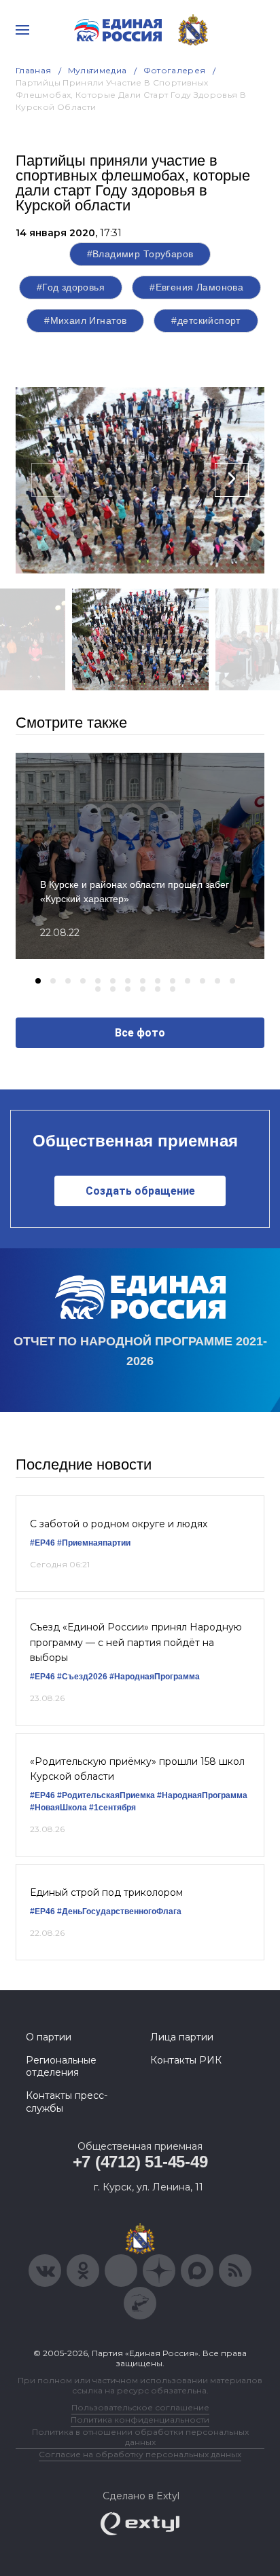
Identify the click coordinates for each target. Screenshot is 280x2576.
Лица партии (182, 2037)
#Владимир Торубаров (140, 254)
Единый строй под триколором (106, 1892)
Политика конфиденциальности (140, 2420)
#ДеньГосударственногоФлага (119, 1911)
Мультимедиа (98, 70)
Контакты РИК (186, 2060)
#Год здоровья (71, 287)
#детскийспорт (206, 320)
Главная (34, 70)
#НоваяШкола (58, 1808)
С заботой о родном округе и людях (119, 1524)
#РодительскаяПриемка (106, 1795)
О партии (49, 2037)
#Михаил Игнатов (85, 320)
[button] (38, 981)
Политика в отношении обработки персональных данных (140, 2437)
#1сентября (112, 1808)
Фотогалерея (175, 70)
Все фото (140, 1033)
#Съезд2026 (82, 1677)
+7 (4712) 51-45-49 (140, 2162)
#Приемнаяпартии (94, 1543)
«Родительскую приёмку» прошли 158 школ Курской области (137, 1769)
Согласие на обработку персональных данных (140, 2454)
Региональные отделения (61, 2066)
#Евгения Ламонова (196, 287)
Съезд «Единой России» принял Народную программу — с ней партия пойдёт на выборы (136, 1642)
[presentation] (48, 480)
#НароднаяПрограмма (155, 1677)
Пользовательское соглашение (140, 2407)
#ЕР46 (42, 1543)
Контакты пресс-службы (67, 2102)
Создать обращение (140, 1191)
